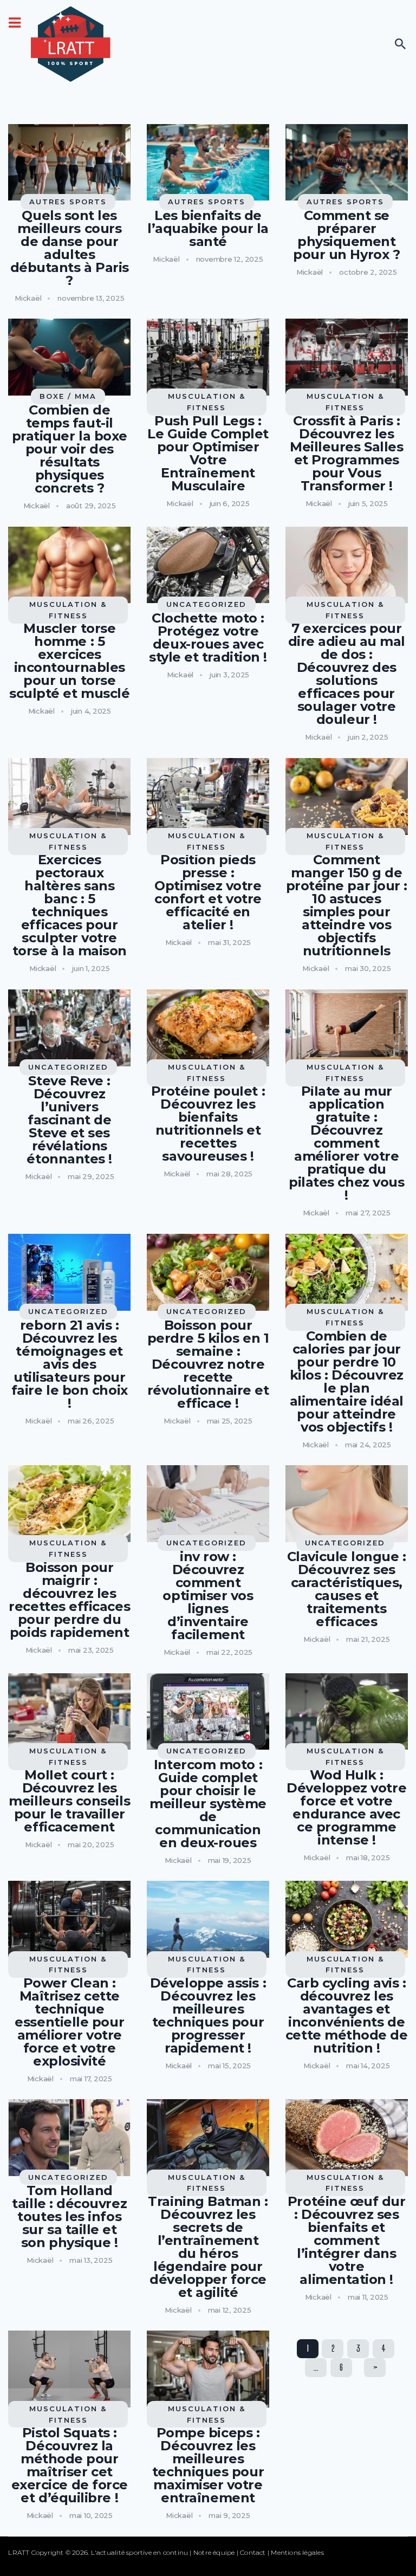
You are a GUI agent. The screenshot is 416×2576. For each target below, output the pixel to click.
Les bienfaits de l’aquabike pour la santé (208, 229)
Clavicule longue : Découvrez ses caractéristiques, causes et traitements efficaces (347, 1589)
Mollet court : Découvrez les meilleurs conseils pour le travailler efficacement (69, 1801)
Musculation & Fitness (207, 402)
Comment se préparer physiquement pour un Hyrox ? (346, 235)
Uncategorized (206, 604)
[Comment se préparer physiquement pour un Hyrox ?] (347, 163)
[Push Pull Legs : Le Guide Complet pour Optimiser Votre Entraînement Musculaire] (208, 357)
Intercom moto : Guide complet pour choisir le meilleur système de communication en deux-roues (208, 1804)
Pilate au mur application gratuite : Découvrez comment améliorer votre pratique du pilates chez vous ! (346, 1143)
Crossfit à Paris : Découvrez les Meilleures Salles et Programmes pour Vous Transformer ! (346, 454)
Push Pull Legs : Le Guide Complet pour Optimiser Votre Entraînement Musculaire (208, 454)
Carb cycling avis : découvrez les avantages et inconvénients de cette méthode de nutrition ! (347, 2016)
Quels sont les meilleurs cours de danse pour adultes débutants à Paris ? (70, 248)
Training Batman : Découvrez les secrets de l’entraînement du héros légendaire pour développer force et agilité (208, 2247)
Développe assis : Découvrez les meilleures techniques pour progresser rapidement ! (208, 2016)
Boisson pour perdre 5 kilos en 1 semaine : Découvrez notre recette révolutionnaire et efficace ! (208, 1364)
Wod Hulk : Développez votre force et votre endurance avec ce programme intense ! (346, 1808)
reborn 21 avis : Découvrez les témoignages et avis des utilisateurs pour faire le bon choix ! (70, 1364)
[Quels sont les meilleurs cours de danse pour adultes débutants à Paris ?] (69, 163)
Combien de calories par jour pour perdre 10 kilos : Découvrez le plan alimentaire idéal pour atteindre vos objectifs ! (347, 1382)
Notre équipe (214, 2552)
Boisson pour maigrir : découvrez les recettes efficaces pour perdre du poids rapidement (69, 1600)
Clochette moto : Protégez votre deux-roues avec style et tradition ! (208, 638)
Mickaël (28, 298)
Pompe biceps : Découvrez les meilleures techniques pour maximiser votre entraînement (208, 2465)
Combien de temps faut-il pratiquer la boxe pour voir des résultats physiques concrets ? (70, 449)
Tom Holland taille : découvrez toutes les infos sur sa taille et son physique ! (69, 2217)
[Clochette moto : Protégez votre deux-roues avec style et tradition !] (208, 565)
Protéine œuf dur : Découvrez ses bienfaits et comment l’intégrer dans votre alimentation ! (347, 2241)
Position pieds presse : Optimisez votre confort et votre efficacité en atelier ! (208, 892)
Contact (253, 2552)
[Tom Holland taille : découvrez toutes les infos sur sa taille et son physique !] (69, 2138)
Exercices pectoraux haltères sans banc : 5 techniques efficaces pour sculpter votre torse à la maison (70, 905)
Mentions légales (297, 2552)
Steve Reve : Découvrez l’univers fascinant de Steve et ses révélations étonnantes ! (69, 1120)
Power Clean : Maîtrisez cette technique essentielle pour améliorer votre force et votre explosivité (69, 2022)
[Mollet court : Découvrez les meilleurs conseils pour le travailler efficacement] (69, 1712)
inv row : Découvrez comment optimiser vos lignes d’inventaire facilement (208, 1596)
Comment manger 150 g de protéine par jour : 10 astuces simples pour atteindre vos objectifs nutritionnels (347, 905)
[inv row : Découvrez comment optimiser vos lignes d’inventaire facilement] (208, 1504)
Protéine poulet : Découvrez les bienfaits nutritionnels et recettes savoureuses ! (208, 1124)
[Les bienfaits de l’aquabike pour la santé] (208, 163)
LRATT (19, 2552)
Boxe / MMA (68, 396)
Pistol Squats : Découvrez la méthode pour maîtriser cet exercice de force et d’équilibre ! (70, 2465)
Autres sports (68, 202)
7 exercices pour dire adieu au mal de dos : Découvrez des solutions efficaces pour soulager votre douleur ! (347, 674)
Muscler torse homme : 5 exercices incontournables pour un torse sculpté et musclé (69, 661)
